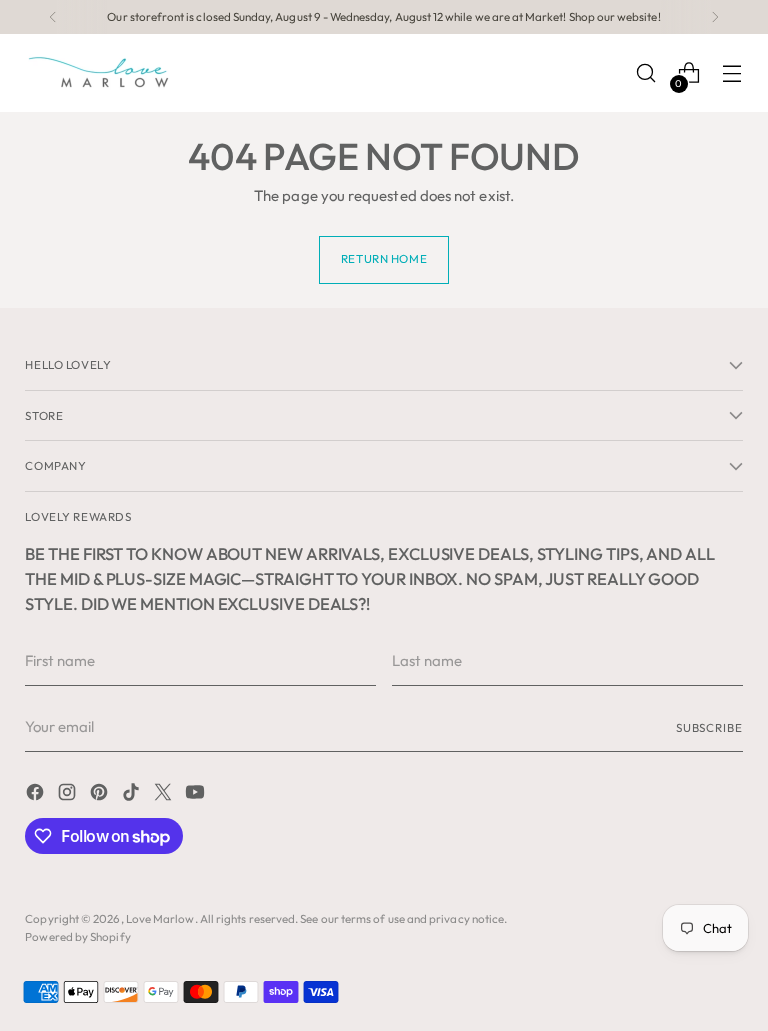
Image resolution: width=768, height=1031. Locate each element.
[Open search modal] (646, 73)
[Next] (715, 17)
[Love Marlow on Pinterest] (101, 795)
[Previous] (53, 17)
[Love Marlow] (100, 73)
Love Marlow (160, 918)
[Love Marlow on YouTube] (197, 795)
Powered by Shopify (77, 936)
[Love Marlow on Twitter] (165, 795)
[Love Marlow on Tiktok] (133, 795)
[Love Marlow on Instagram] (69, 795)
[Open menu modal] (732, 73)
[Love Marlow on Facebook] (37, 795)
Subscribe (709, 727)
